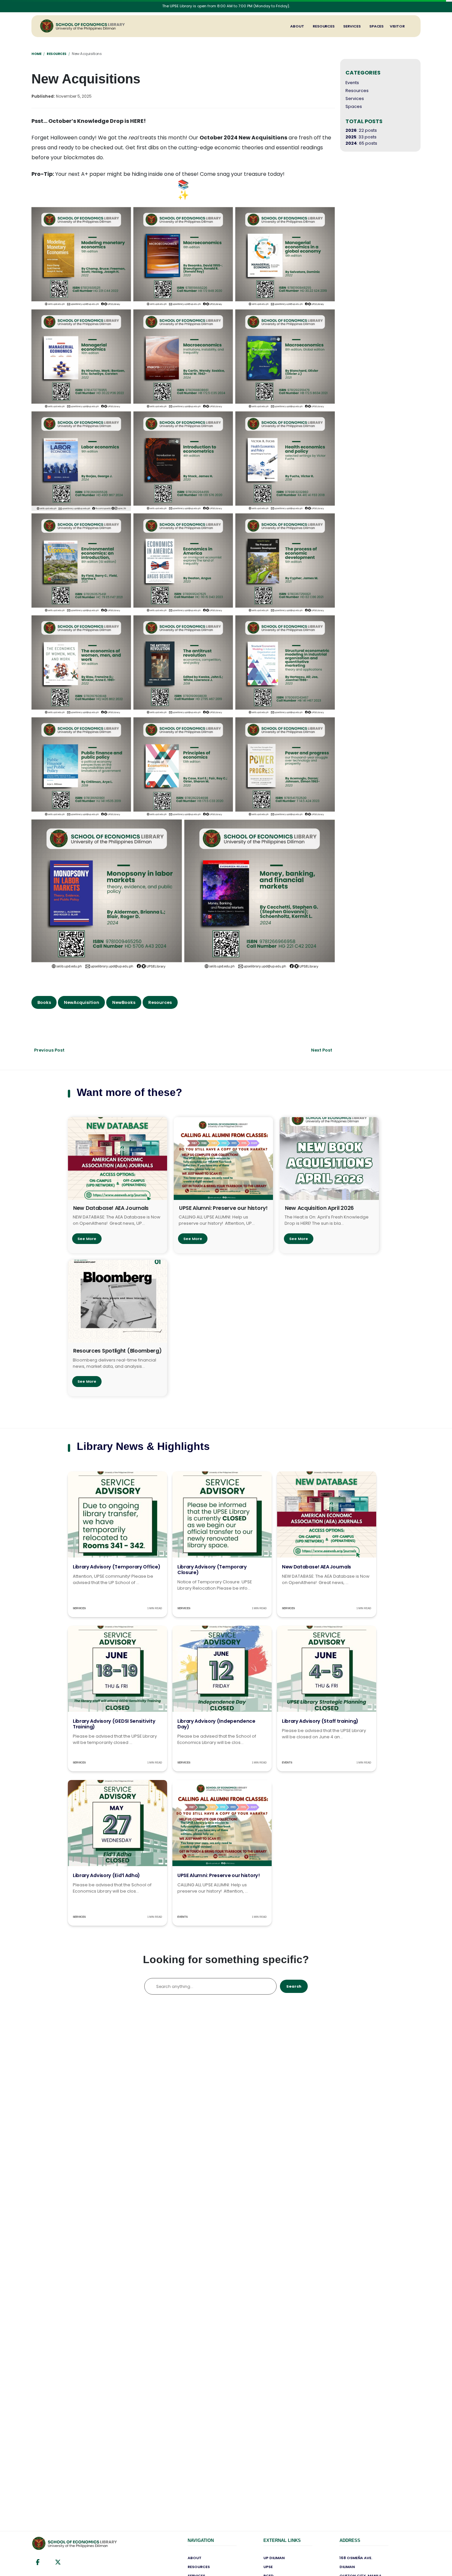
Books (44, 1002)
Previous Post (49, 1050)
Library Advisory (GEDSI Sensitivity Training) (114, 1724)
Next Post (322, 1050)
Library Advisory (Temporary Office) (117, 1567)
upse (268, 2567)
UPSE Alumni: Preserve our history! (219, 1875)
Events (352, 83)
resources (199, 2567)
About (297, 26)
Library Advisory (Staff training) (320, 1721)
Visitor (397, 26)
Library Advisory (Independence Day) (216, 1724)
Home (36, 54)
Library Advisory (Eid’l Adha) (106, 1875)
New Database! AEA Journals (316, 1567)
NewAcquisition (82, 1002)
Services (352, 26)
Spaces (376, 26)
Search (294, 1986)
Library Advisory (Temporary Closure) (212, 1570)
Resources (324, 26)
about (195, 2558)
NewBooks (124, 1002)
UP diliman (274, 2558)
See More (87, 1239)
